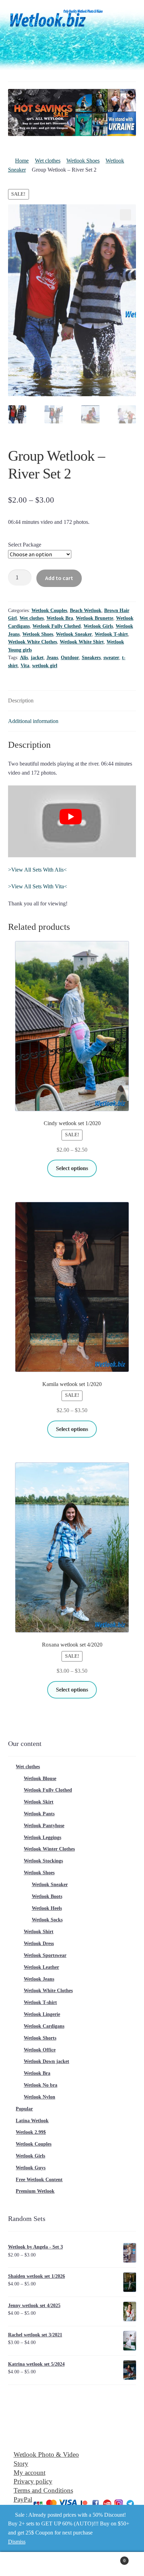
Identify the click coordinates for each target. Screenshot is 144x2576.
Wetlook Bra (60, 618)
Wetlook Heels (47, 1908)
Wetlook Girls (98, 626)
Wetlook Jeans (39, 1979)
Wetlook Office (40, 2050)
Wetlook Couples (49, 611)
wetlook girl (45, 666)
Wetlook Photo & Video (46, 2454)
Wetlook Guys (31, 2168)
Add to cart (59, 578)
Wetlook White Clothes (33, 642)
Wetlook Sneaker (74, 634)
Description (21, 701)
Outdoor (70, 658)
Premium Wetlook (35, 2191)
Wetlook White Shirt (82, 642)
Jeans (52, 658)
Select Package (25, 545)
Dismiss (17, 2542)
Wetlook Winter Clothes (49, 1849)
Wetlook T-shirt (111, 634)
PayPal (23, 2499)
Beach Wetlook (86, 611)
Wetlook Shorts (40, 2038)
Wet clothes (48, 161)
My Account (24, 2564)
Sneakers (91, 658)
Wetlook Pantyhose (44, 1826)
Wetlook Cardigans (44, 2026)
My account (30, 2473)
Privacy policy (33, 2481)
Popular (24, 2109)
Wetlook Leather (41, 1967)
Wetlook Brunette (95, 618)
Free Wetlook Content (39, 2180)
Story (21, 2464)
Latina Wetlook (32, 2121)
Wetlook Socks (47, 1920)
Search (72, 2564)
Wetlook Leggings (42, 1837)
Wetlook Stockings (43, 1861)
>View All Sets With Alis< (37, 870)
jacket (37, 658)
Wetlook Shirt (39, 1932)
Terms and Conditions (43, 2490)
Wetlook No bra (41, 2085)
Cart (111, 2558)
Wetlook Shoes (83, 161)
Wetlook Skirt (39, 1802)
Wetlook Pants (39, 1814)
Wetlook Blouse (40, 1779)
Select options (72, 1168)
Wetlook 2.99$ (31, 2132)
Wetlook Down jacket (46, 2061)
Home (22, 161)
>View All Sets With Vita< (38, 886)
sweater (111, 658)
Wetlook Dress (39, 1944)
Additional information (33, 721)
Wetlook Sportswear (45, 1955)
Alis (24, 658)
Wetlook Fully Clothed (57, 626)
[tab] (72, 701)
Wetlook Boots (47, 1896)
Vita (25, 666)
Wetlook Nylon (39, 2097)
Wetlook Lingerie (42, 2014)
